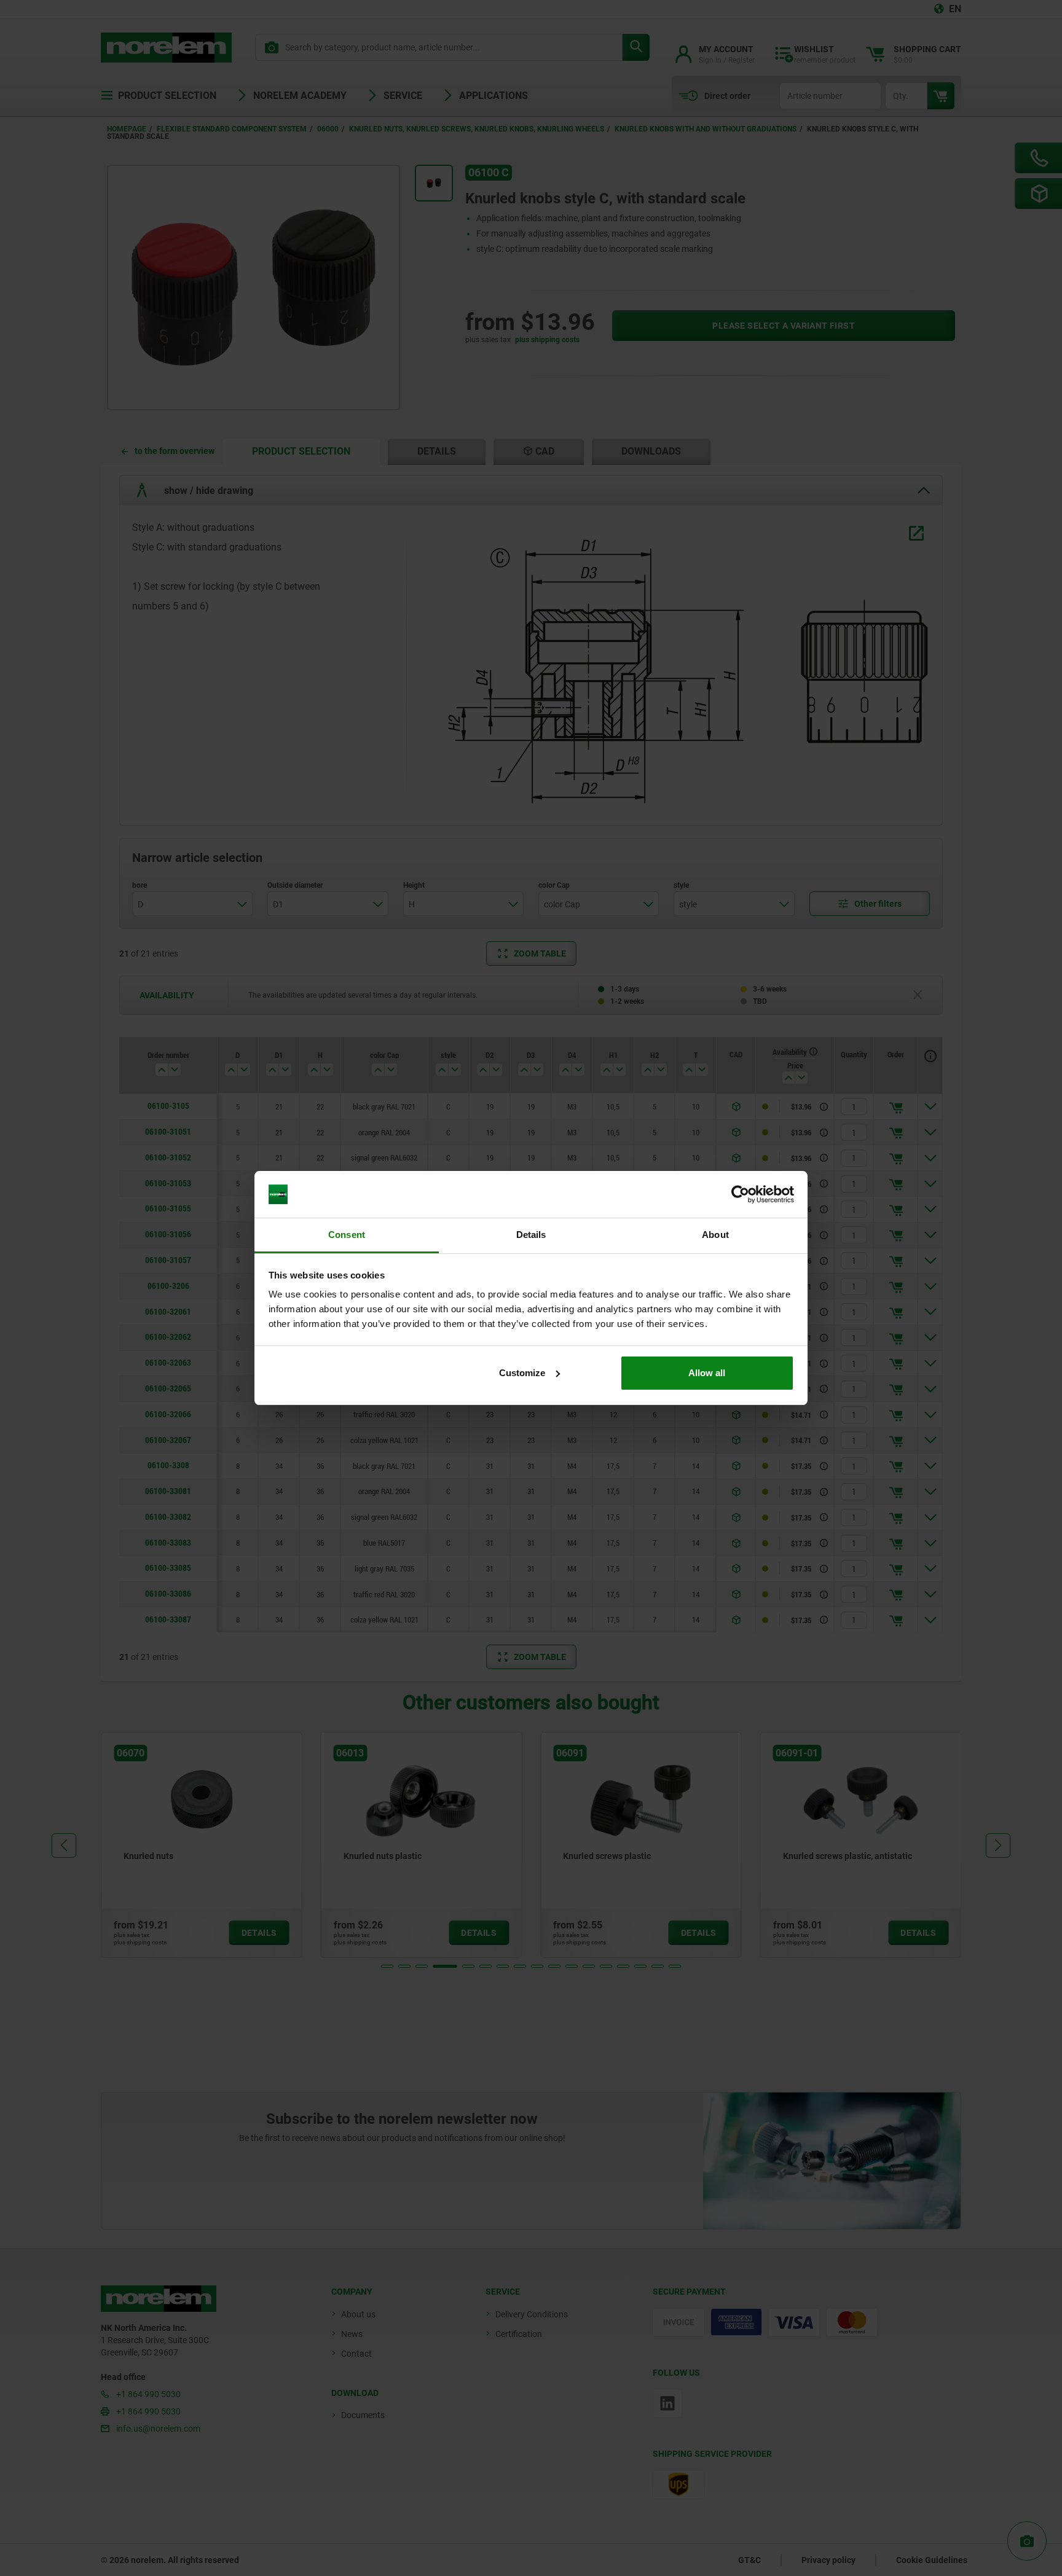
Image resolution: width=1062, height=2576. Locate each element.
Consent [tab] (347, 1235)
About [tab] (715, 1235)
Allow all (707, 1373)
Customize (522, 1373)
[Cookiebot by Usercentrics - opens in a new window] (740, 1194)
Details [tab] (531, 1235)
